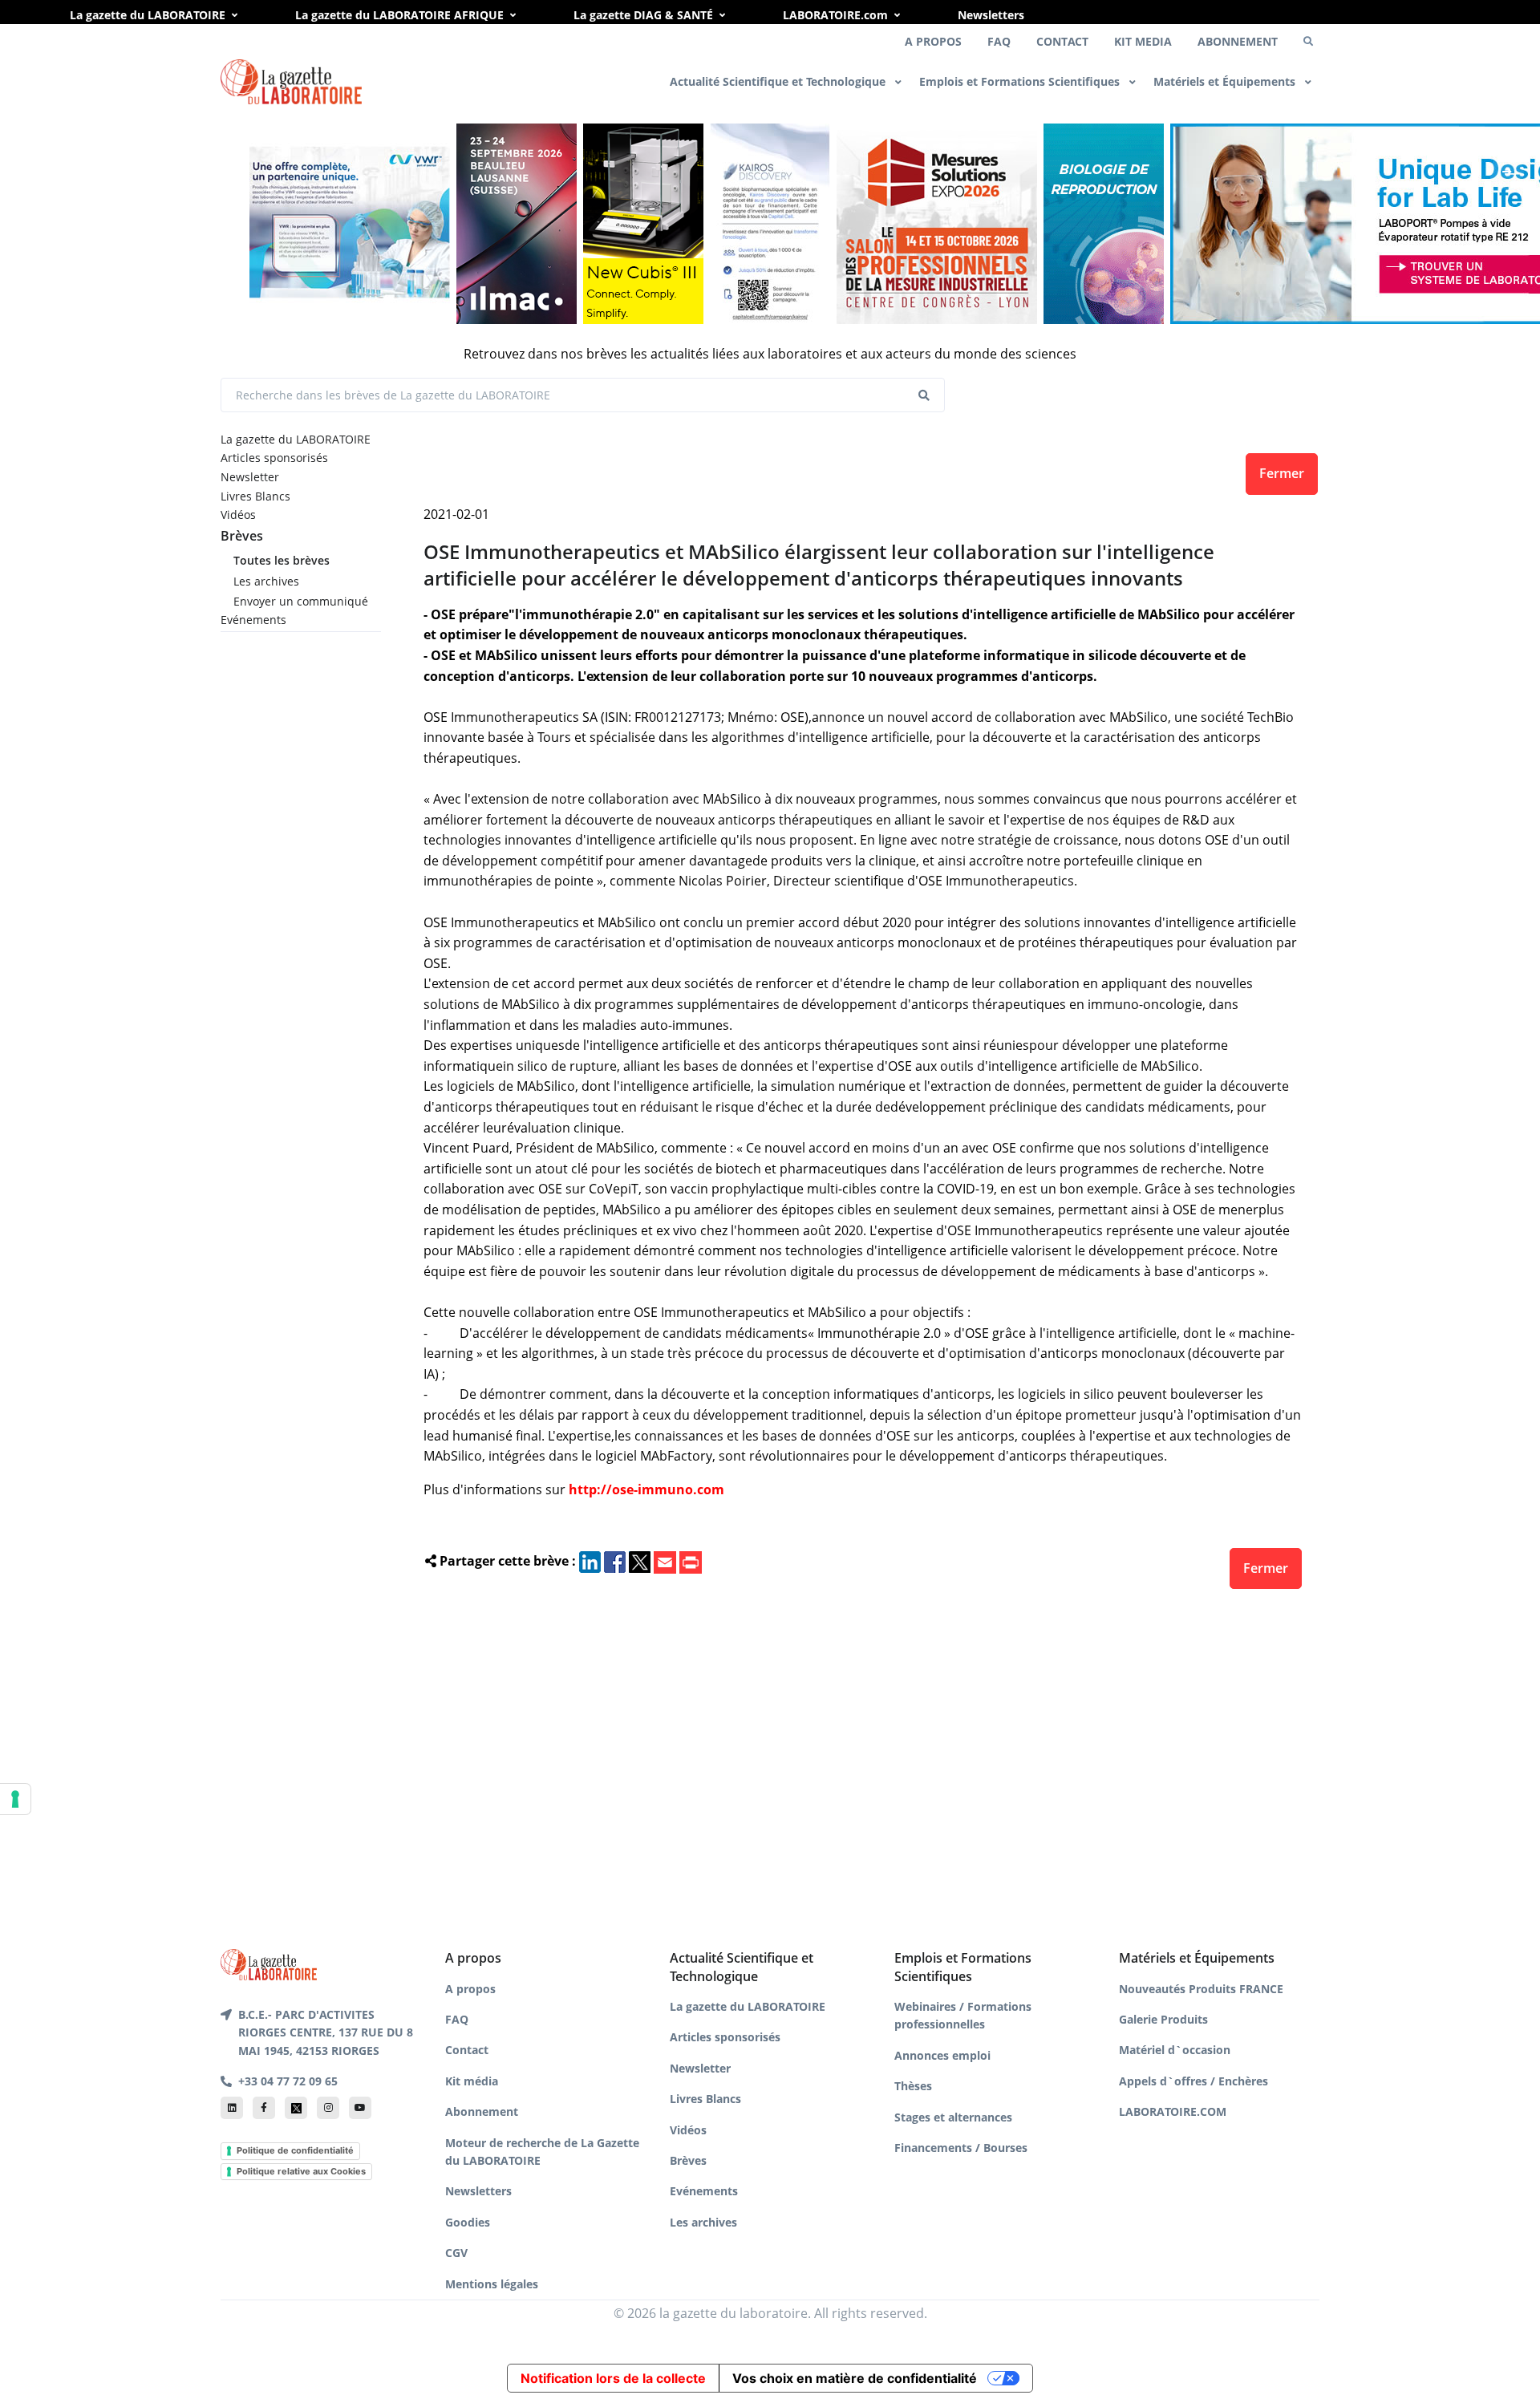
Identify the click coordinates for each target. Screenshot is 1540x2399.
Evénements (253, 620)
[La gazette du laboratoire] (291, 82)
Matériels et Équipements (1226, 81)
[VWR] (350, 224)
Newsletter (250, 477)
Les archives (266, 581)
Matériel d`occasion (1175, 2050)
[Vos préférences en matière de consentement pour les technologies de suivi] (15, 1799)
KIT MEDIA (1143, 41)
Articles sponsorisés (274, 458)
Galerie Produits (1163, 2019)
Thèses (913, 2086)
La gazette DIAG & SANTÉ (643, 15)
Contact (467, 2050)
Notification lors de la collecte (613, 2378)
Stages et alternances (953, 2117)
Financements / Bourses (961, 2148)
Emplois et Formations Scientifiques (1021, 81)
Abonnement (482, 2111)
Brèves (242, 536)
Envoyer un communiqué (301, 601)
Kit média (472, 2081)
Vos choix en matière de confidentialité (855, 2378)
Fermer (1282, 473)
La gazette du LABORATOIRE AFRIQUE (399, 15)
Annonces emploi (942, 2055)
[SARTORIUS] (643, 224)
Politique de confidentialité (295, 2150)
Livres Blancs (255, 496)
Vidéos (238, 515)
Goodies (468, 2222)
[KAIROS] (770, 224)
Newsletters (991, 15)
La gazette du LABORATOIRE (148, 15)
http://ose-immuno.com (646, 1489)
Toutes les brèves (282, 560)
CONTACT (1062, 41)
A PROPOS (933, 41)
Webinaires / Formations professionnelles (963, 2015)
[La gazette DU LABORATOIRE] (269, 1963)
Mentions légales (492, 2284)
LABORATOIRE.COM (1173, 2111)
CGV (456, 2253)
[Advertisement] (863, 1765)
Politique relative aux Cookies (301, 2171)
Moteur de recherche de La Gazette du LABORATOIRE (542, 2152)
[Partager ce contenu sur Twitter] (640, 1561)
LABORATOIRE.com (835, 15)
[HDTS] (1104, 224)
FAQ (999, 41)
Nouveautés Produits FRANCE (1201, 1989)
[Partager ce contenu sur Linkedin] (590, 1561)
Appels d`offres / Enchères (1193, 2081)
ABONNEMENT (1238, 41)
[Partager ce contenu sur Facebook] (615, 1561)
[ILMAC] (517, 224)
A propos (470, 1989)
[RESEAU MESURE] (937, 224)
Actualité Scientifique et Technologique (779, 81)
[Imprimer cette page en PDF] (691, 1561)
